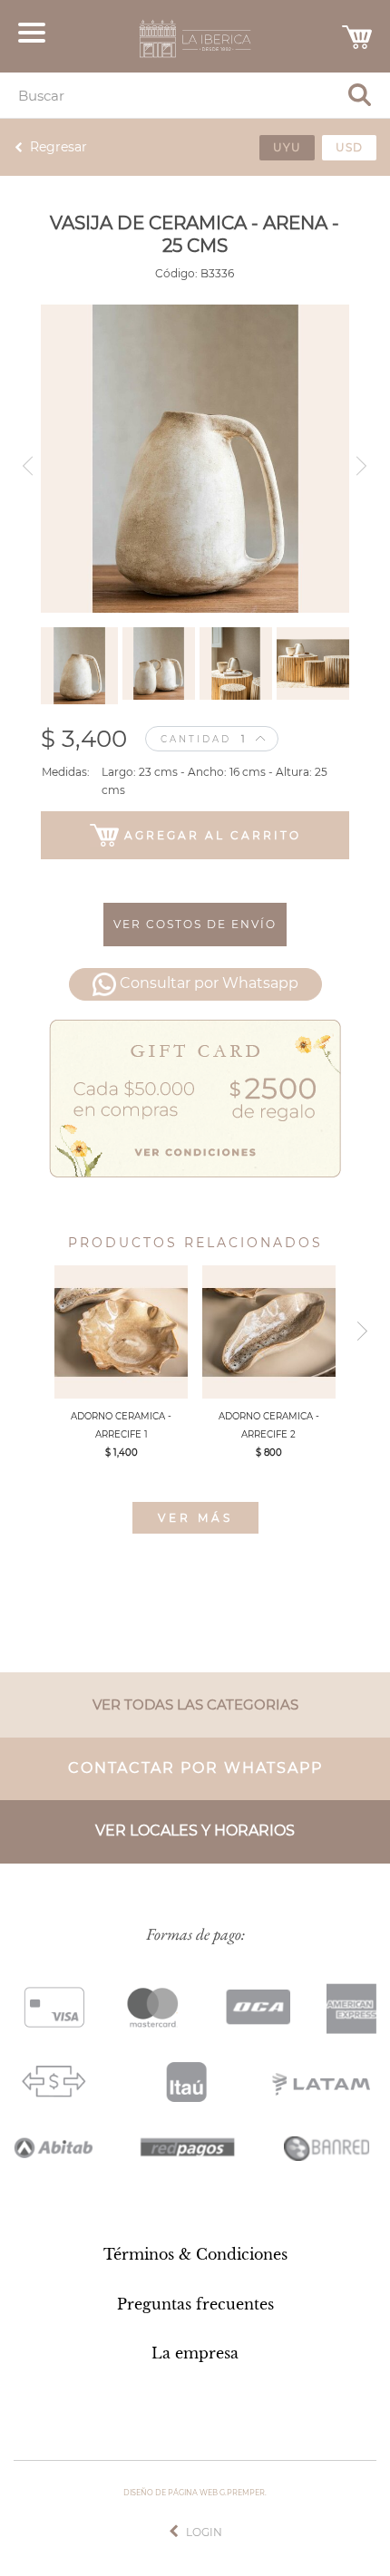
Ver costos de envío (195, 924)
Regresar (58, 147)
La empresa (195, 2353)
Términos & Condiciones (195, 2254)
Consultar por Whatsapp (209, 983)
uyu (287, 147)
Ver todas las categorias (195, 1704)
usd (349, 147)
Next (365, 459)
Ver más (195, 1518)
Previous (25, 459)
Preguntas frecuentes (195, 2304)
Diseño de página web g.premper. (195, 2493)
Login (204, 2532)
